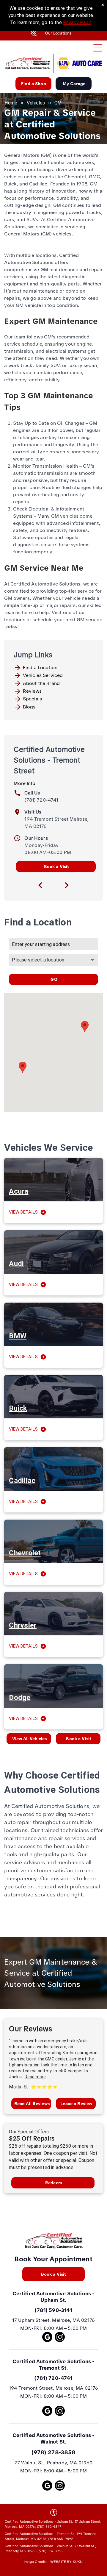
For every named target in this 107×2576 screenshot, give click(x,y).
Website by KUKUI (67, 2562)
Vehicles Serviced (43, 675)
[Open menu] (98, 48)
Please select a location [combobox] (38, 960)
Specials (32, 699)
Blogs (29, 707)
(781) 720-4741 (41, 800)
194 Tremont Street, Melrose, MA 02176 (54, 2388)
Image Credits (36, 2562)
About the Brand (41, 683)
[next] (67, 885)
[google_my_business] (47, 2338)
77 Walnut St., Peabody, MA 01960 (54, 2463)
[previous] (40, 885)
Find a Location (40, 668)
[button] (85, 1027)
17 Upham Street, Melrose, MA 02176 (53, 2320)
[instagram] (60, 2338)
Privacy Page (77, 22)
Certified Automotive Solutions (52, 2294)
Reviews (32, 691)
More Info (24, 783)
